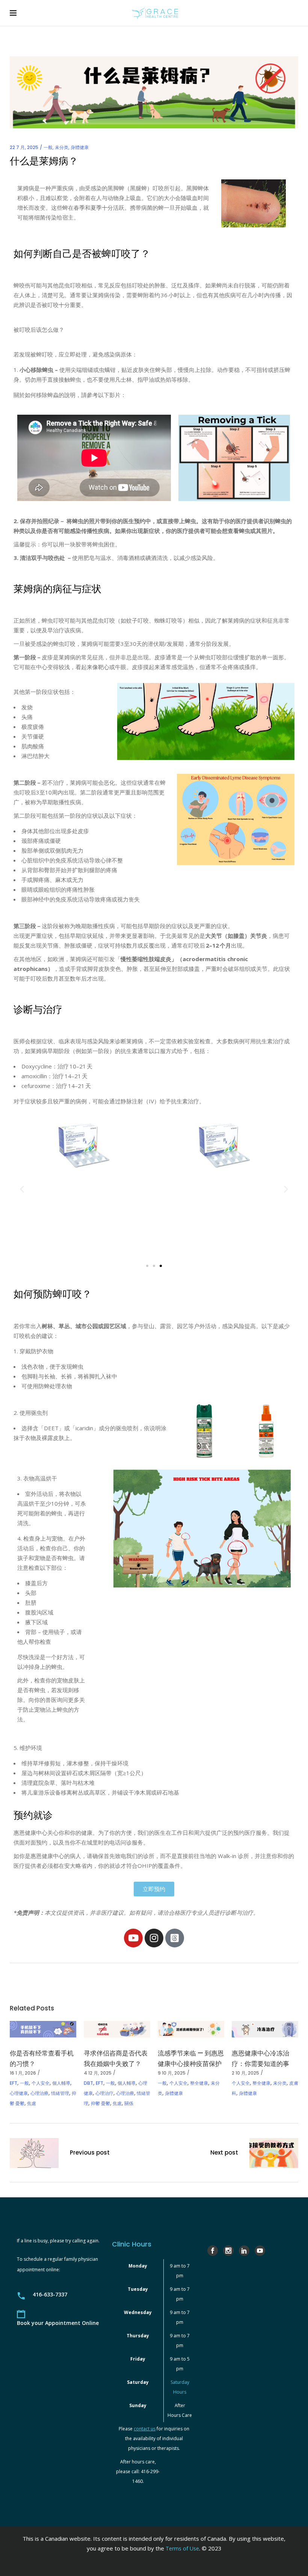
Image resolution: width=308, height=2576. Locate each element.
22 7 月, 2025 (24, 147)
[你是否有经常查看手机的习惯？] (43, 2029)
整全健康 (199, 2083)
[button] (22, 1189)
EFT (14, 2083)
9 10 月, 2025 (172, 2073)
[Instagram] (154, 1938)
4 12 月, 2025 (98, 2073)
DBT (88, 2083)
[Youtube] (133, 1938)
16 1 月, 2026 (23, 2073)
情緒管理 (60, 2093)
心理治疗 (104, 2093)
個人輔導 (61, 2083)
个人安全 (41, 2083)
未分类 (62, 147)
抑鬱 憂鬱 (100, 2103)
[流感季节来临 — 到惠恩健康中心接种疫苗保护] (191, 2029)
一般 (48, 147)
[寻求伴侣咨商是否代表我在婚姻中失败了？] (117, 2029)
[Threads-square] (175, 1938)
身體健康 (80, 147)
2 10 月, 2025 (245, 2073)
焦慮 (32, 2103)
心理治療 (39, 2093)
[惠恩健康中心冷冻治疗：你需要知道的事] (265, 2029)
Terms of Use (182, 2548)
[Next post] (274, 2154)
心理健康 (19, 2093)
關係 (129, 2103)
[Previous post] (34, 2154)
